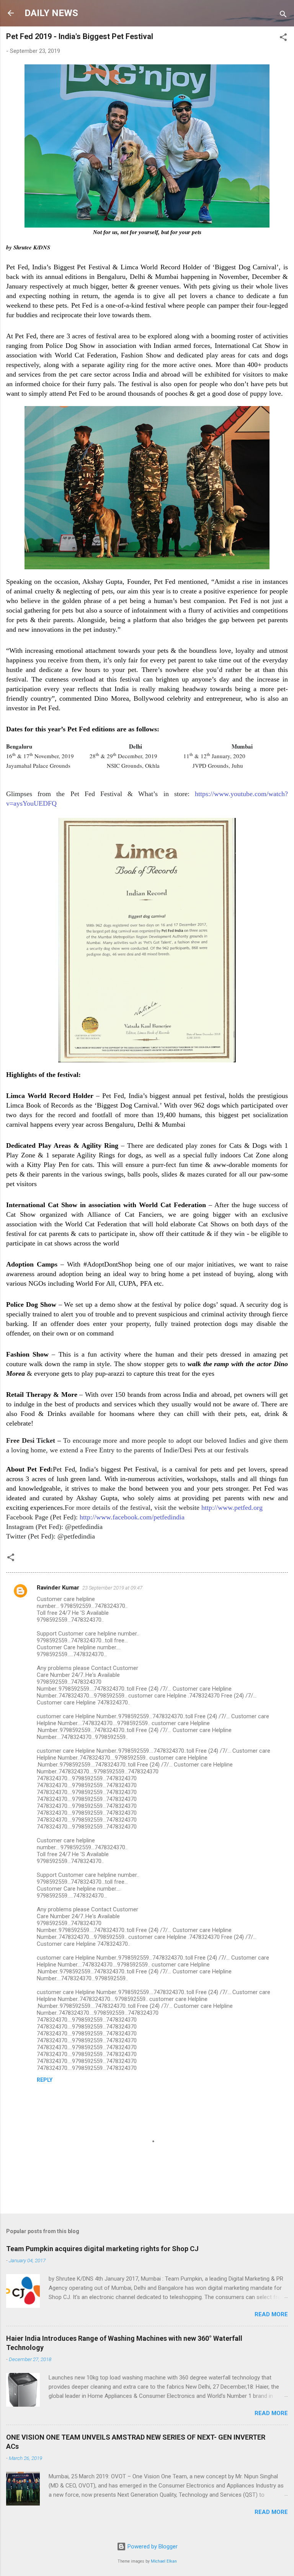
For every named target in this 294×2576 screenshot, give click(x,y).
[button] (283, 39)
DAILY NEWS (51, 13)
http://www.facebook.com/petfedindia (132, 1517)
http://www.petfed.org (232, 1508)
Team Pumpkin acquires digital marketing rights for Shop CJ (102, 2249)
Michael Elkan (164, 2561)
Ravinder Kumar (58, 1588)
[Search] (283, 16)
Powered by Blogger (152, 2547)
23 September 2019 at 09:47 (112, 1588)
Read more (271, 2314)
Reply (45, 2080)
